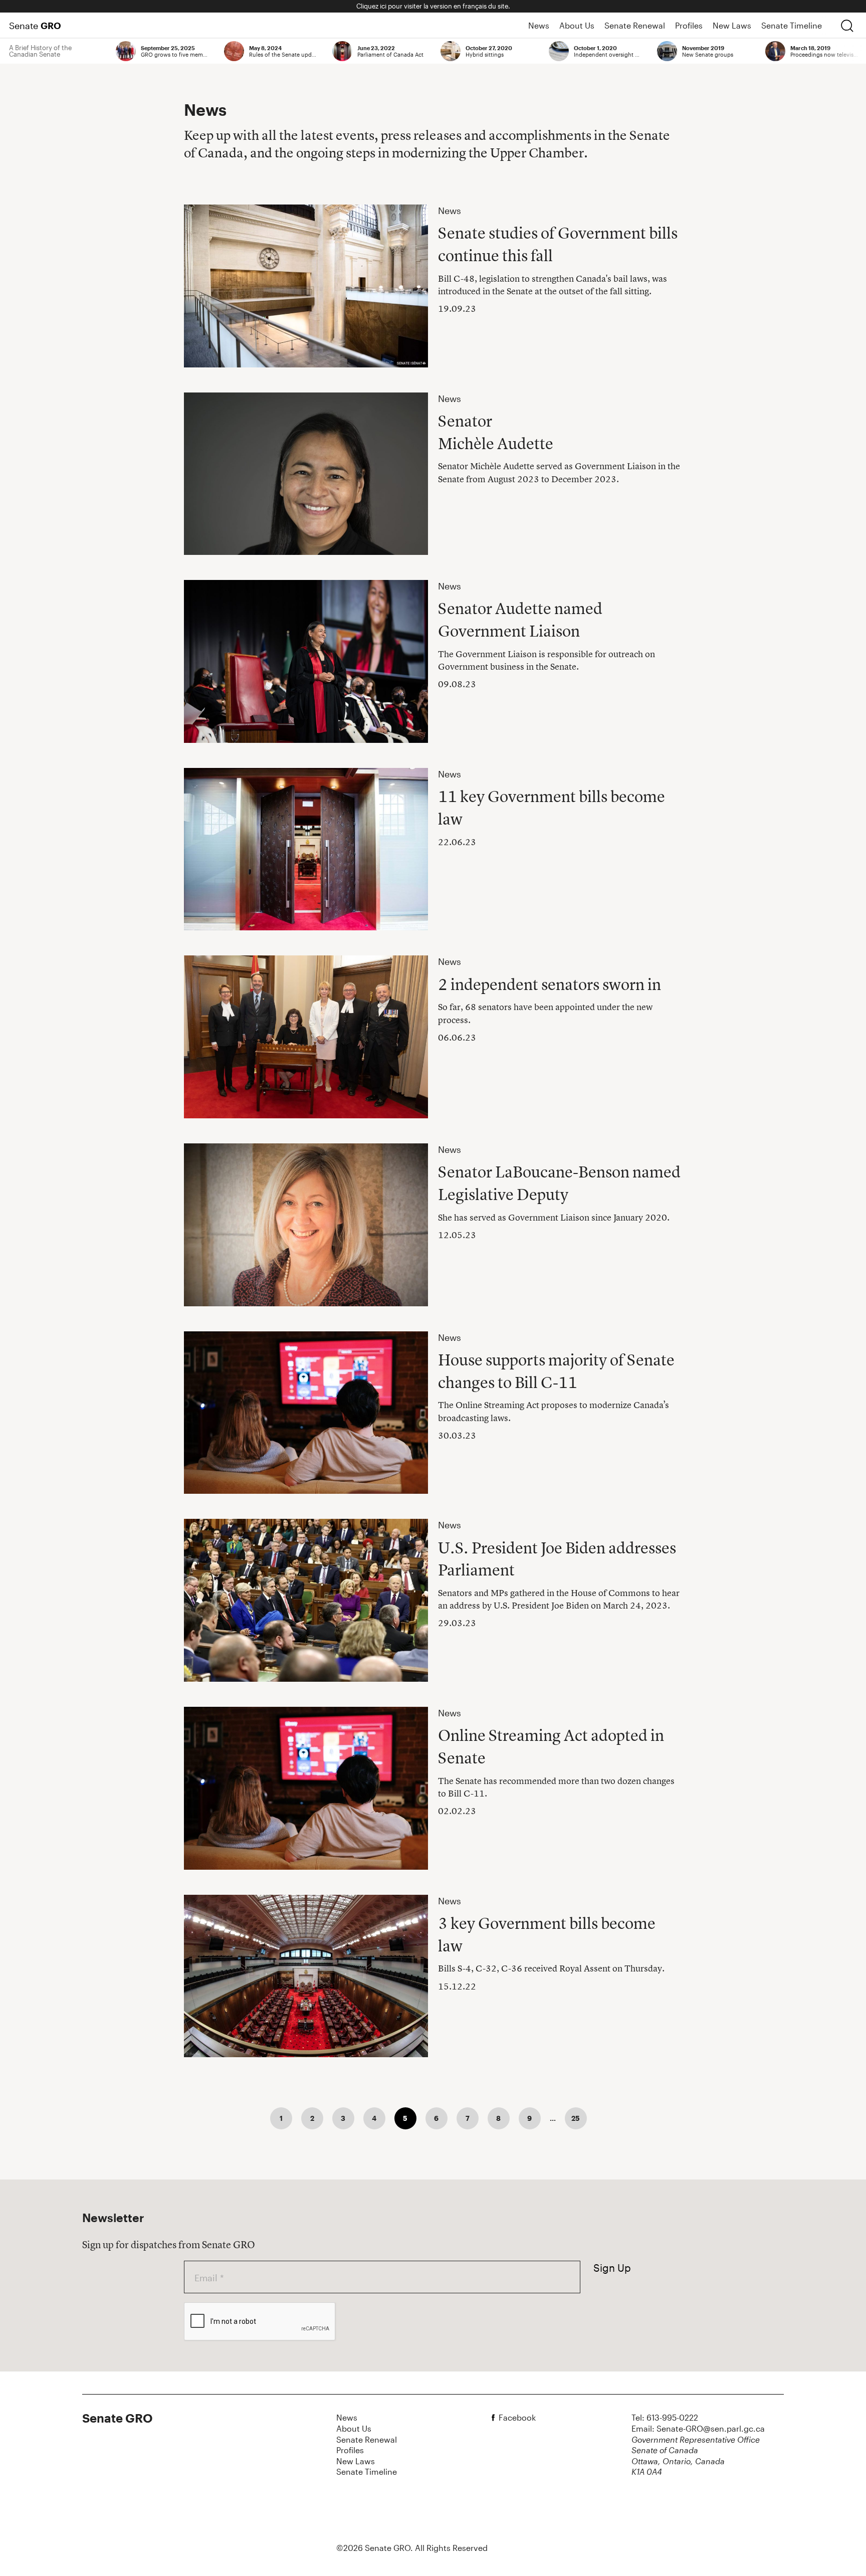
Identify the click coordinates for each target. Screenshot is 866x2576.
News (539, 25)
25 (576, 2118)
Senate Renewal (635, 25)
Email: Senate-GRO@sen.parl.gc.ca (698, 2428)
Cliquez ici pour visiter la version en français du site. (433, 6)
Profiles (689, 25)
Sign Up (612, 2268)
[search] (847, 26)
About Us (577, 25)
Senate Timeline (792, 25)
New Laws (732, 25)
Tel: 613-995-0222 (665, 2417)
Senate (35, 26)
